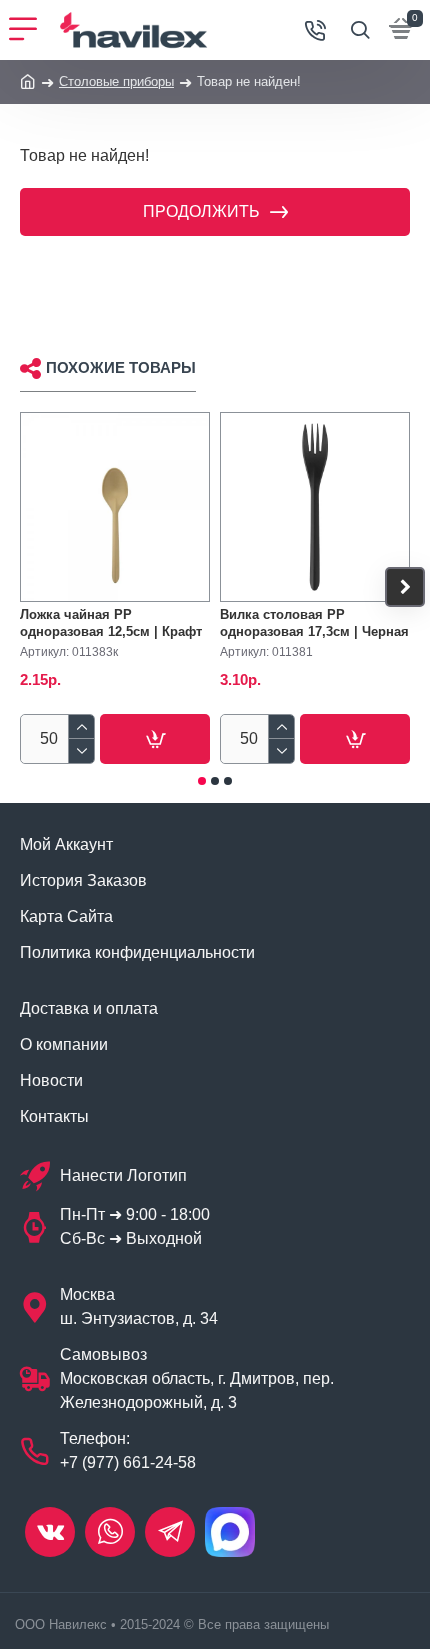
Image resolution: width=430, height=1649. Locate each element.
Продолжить (201, 211)
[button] (25, 587)
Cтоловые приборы (116, 81)
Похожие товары (121, 367)
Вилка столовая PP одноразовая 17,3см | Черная (314, 623)
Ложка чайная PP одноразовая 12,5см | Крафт (111, 623)
